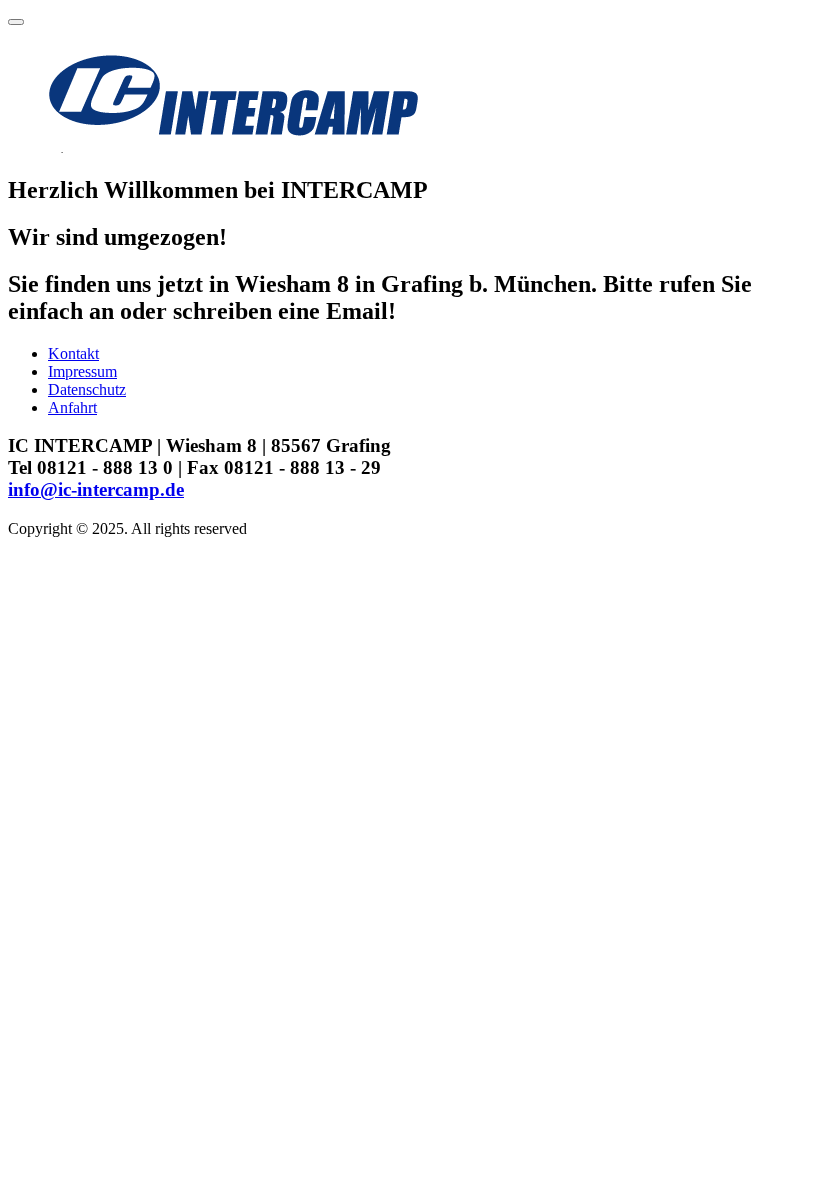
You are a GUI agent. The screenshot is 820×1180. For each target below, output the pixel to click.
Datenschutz (87, 389)
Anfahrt (72, 407)
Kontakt (73, 353)
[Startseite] (231, 147)
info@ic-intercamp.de (96, 489)
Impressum (82, 371)
